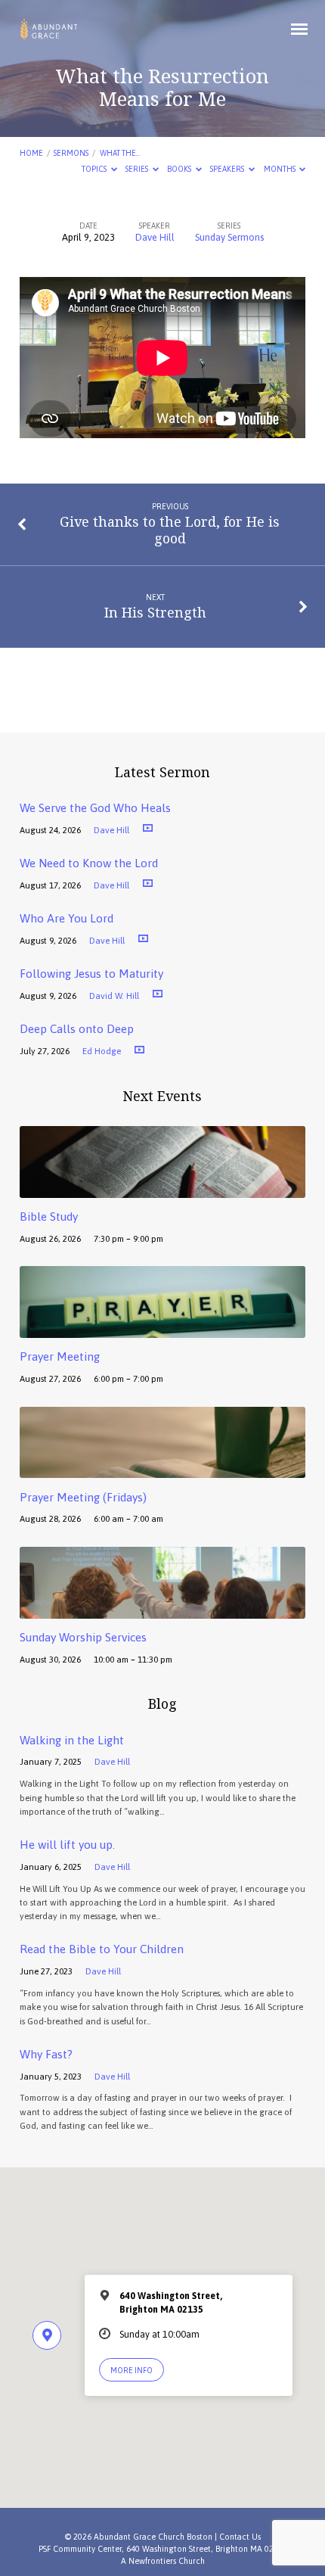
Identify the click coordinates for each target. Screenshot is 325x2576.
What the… (120, 153)
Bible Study (49, 1216)
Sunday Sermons (229, 237)
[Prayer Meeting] (162, 1329)
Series (138, 169)
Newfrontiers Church (167, 2561)
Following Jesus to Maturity (91, 974)
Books (180, 169)
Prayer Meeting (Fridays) (83, 1497)
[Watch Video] (148, 828)
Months (280, 169)
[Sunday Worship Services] (162, 1610)
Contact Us (240, 2537)
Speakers (228, 169)
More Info (132, 2370)
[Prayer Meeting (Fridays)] (162, 1469)
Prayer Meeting (60, 1356)
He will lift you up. (67, 1845)
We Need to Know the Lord (89, 863)
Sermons (71, 153)
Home (31, 153)
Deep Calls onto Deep (77, 1029)
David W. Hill (114, 996)
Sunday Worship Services (83, 1637)
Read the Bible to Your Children (102, 1949)
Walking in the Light (72, 1740)
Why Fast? (46, 2054)
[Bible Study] (162, 1189)
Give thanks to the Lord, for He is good (170, 530)
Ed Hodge (102, 1051)
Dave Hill (155, 237)
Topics (95, 169)
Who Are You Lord (67, 918)
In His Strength (155, 612)
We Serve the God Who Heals (95, 808)
